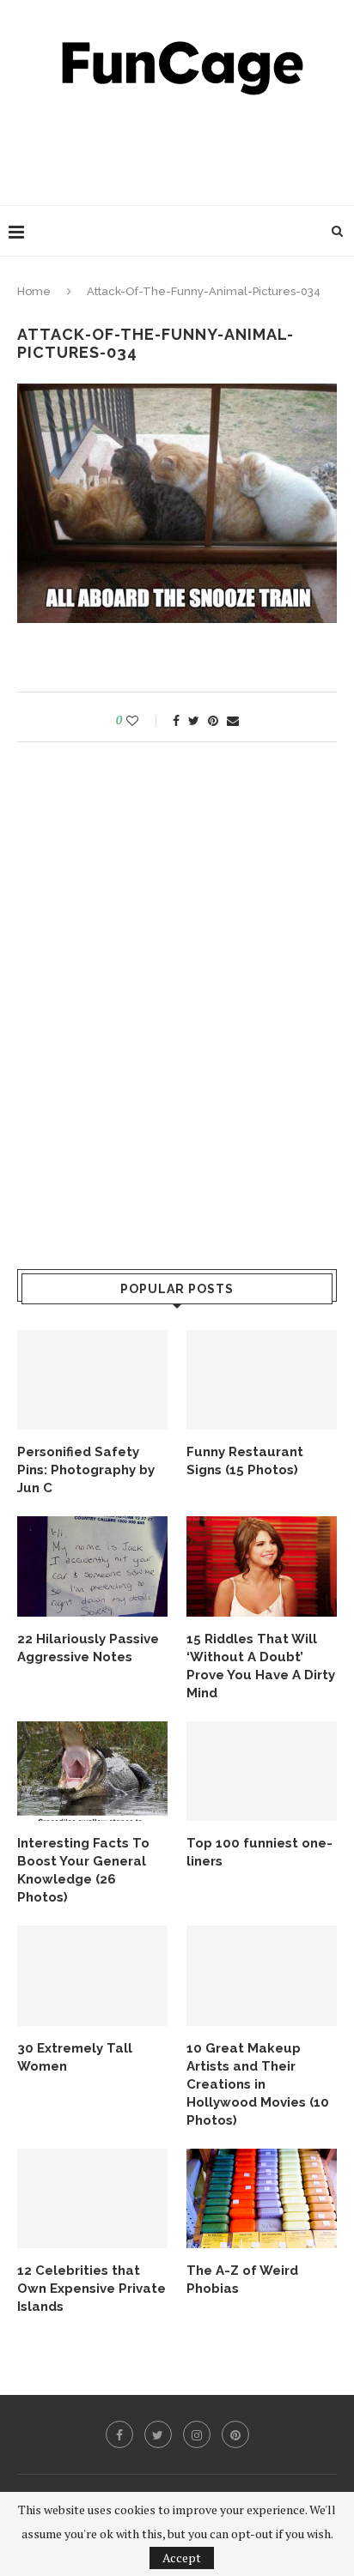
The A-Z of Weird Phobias (242, 2280)
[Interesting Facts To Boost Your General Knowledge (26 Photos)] (92, 1772)
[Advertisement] (181, 146)
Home (34, 291)
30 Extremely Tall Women (75, 2057)
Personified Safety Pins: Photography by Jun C (86, 1470)
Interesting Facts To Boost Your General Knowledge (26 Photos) (83, 1870)
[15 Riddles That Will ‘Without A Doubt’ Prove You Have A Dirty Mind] (262, 1566)
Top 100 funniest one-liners (259, 1852)
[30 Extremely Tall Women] (92, 1976)
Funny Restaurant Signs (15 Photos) (245, 1461)
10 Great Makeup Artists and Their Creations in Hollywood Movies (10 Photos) (258, 2084)
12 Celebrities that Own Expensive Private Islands (92, 2289)
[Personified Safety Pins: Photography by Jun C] (92, 1380)
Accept (182, 2558)
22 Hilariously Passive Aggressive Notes (88, 1648)
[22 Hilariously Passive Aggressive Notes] (92, 1566)
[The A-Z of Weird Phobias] (262, 2199)
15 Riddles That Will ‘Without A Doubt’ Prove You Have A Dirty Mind (261, 1666)
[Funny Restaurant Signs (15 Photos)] (262, 1380)
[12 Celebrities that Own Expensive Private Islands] (92, 2199)
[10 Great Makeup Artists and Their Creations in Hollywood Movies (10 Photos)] (262, 1976)
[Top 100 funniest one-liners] (262, 1772)
